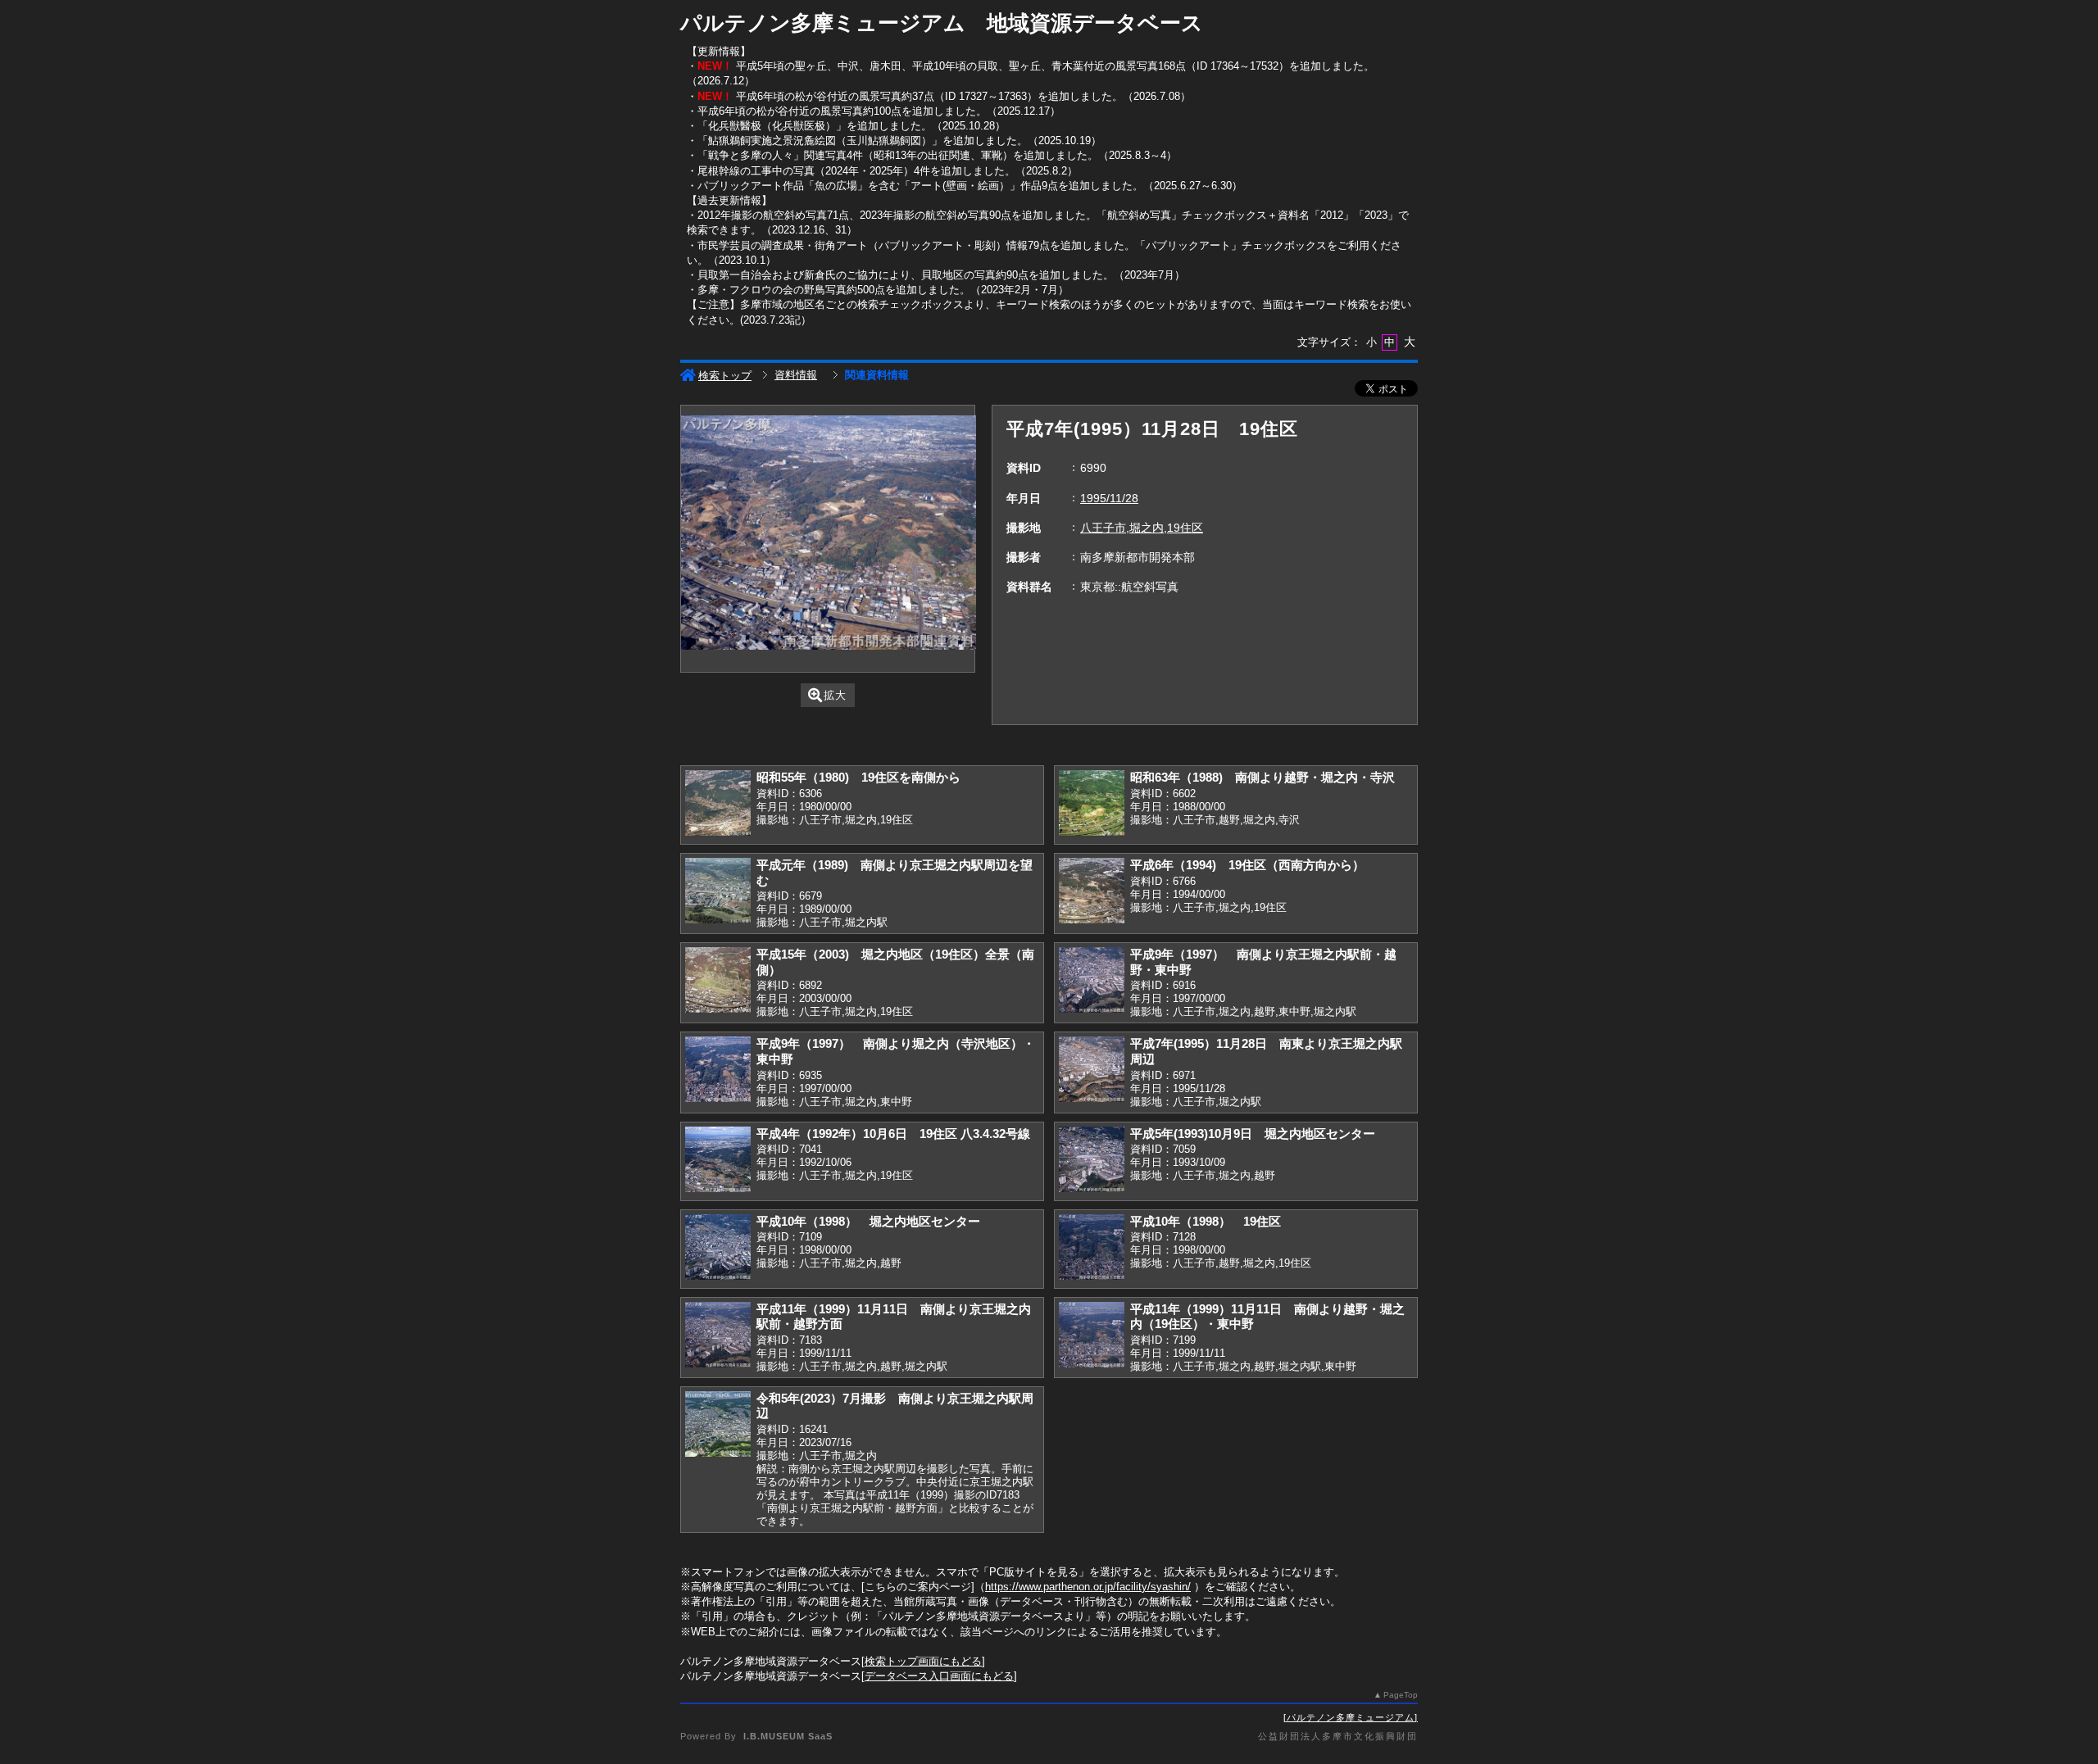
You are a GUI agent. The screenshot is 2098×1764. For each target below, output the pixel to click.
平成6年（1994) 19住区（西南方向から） (1247, 865)
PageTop (1401, 1695)
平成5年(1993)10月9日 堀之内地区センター (1253, 1134)
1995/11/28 (1109, 498)
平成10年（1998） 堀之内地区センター (868, 1221)
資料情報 (796, 375)
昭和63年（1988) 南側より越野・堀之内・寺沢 (1262, 777)
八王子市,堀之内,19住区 (1142, 528)
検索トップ (725, 376)
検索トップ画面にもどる (923, 1661)
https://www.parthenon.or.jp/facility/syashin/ (1088, 1587)
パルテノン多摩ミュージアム (1351, 1717)
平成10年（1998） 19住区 (1206, 1221)
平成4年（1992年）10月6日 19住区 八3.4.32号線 (893, 1134)
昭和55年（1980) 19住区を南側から (858, 777)
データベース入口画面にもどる (939, 1676)
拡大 (835, 695)
